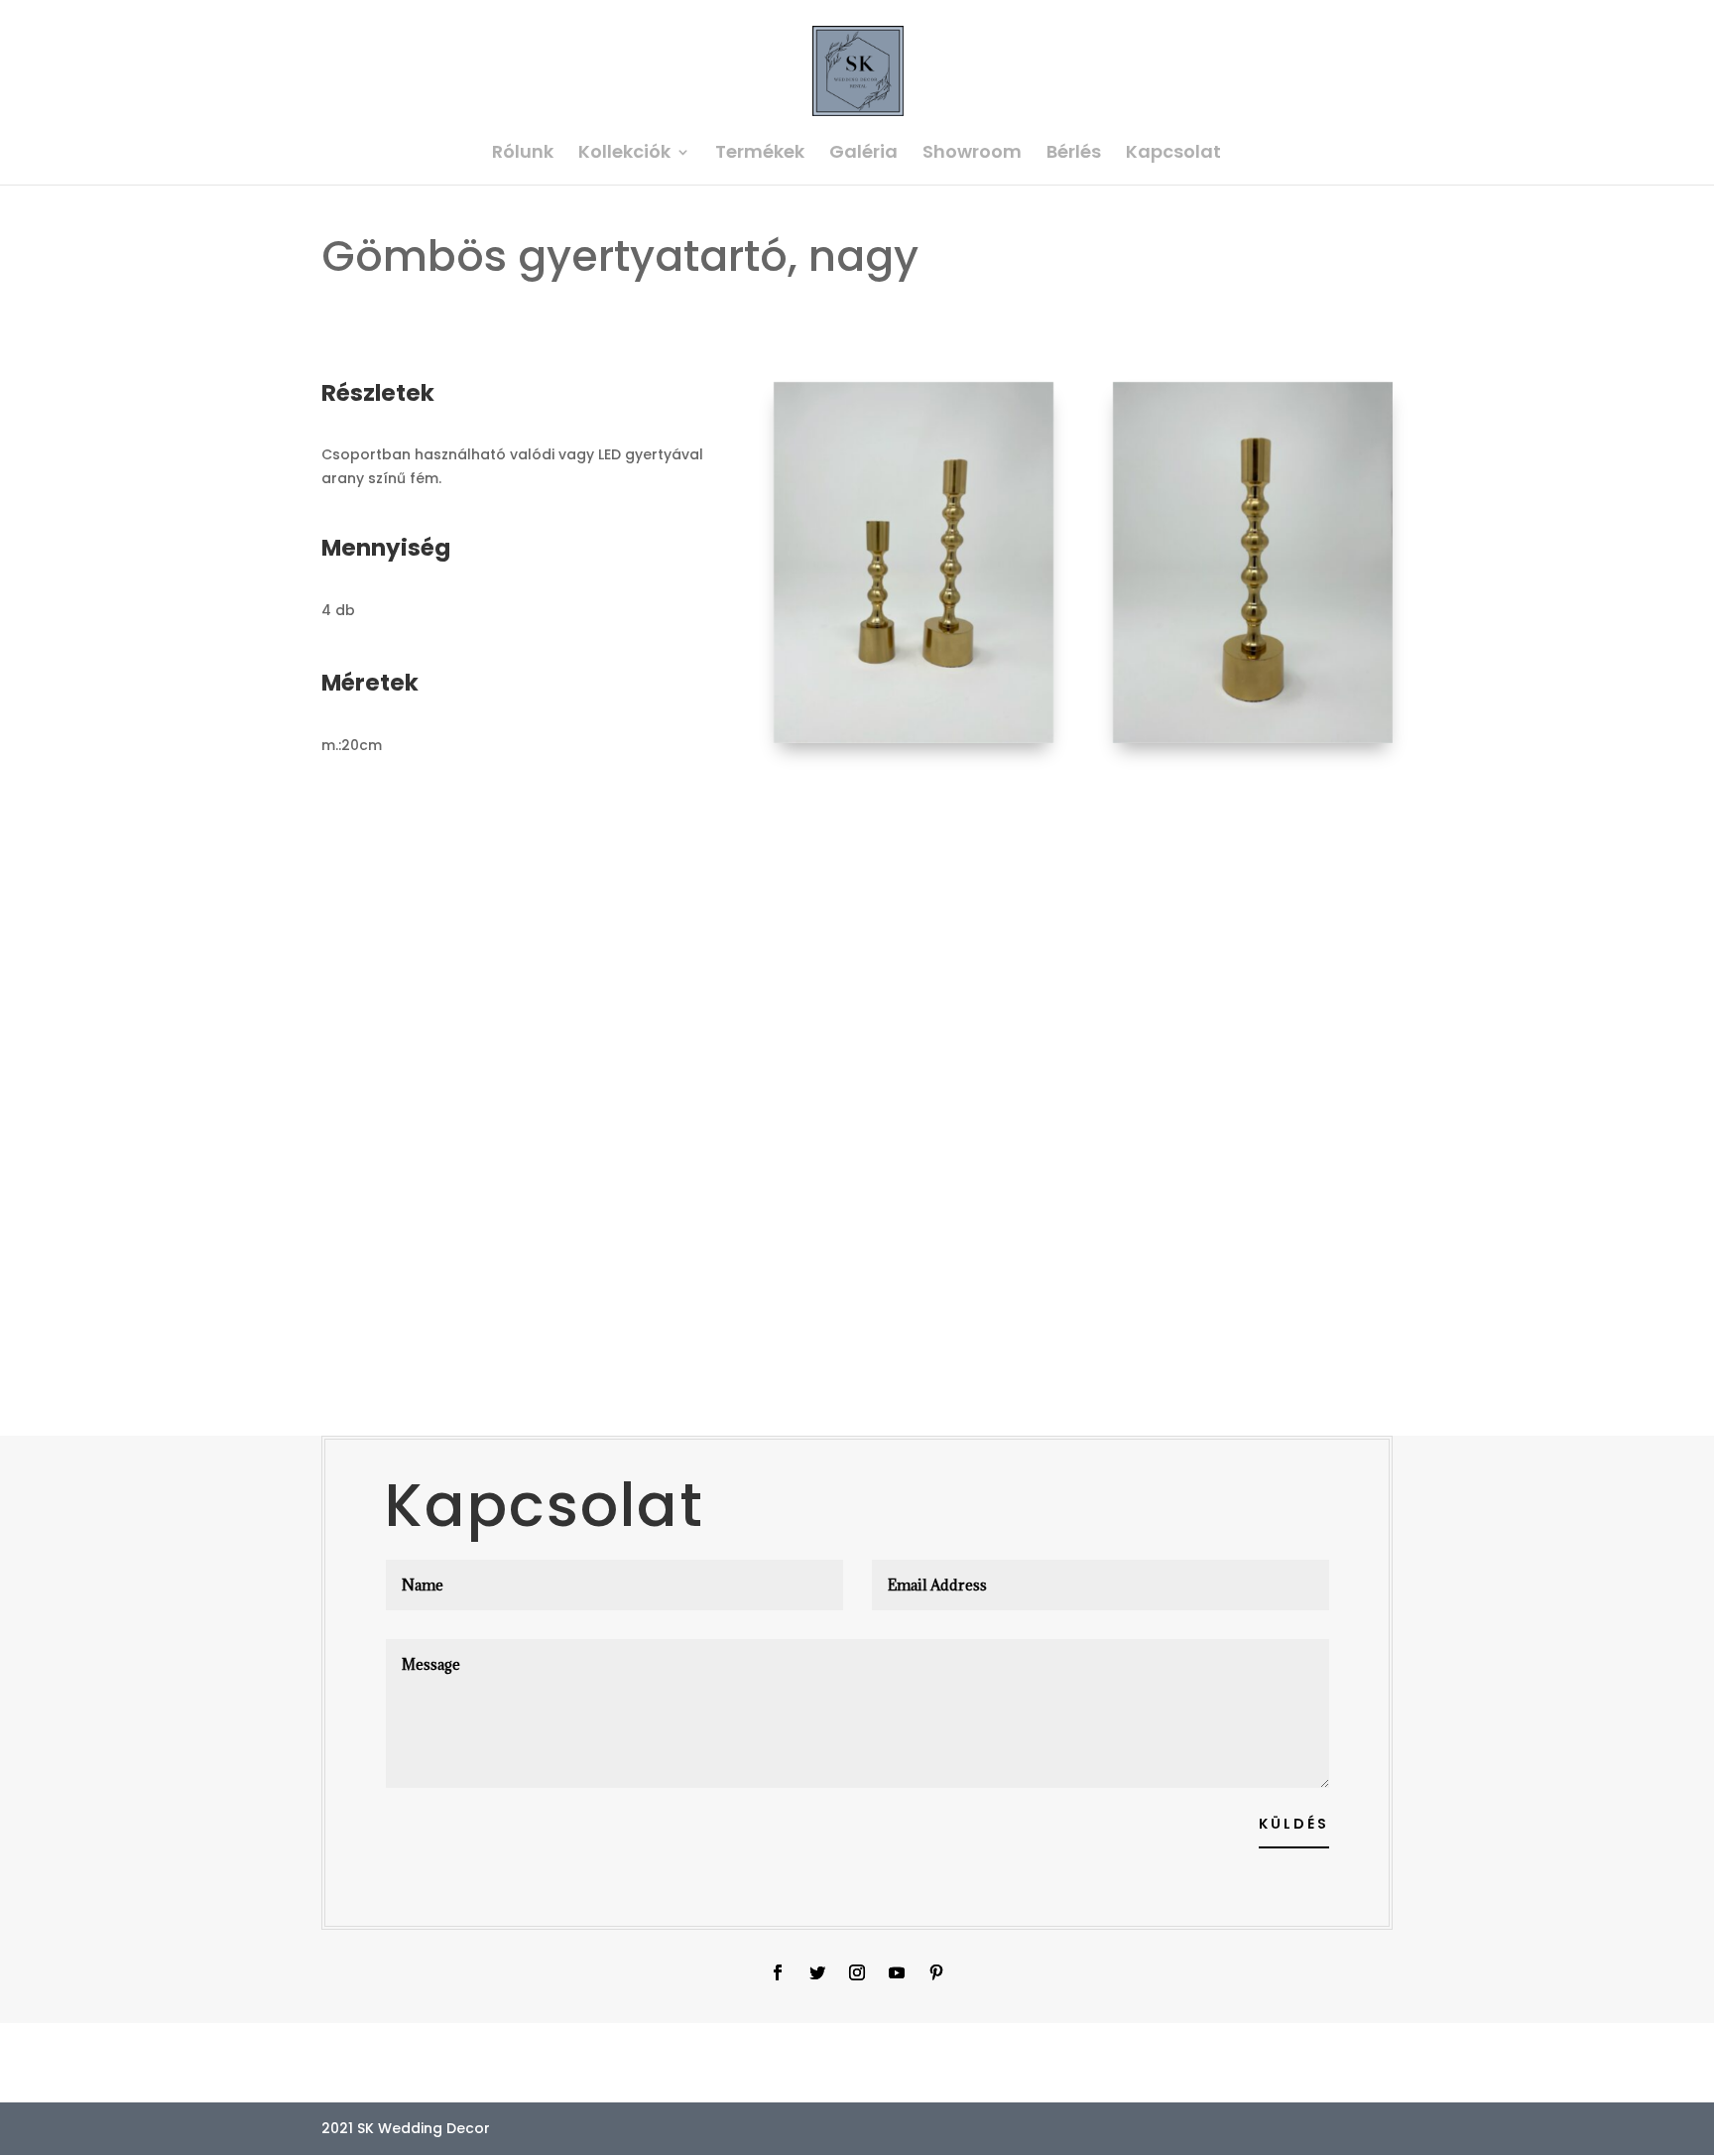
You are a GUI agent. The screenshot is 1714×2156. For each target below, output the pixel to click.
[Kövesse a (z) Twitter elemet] (817, 1972)
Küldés (1294, 1824)
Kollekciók (624, 154)
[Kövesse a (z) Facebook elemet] (778, 1972)
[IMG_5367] (1253, 743)
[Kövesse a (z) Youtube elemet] (897, 1972)
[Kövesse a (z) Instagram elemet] (857, 1972)
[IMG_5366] (914, 743)
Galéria (863, 154)
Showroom (972, 154)
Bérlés (1074, 154)
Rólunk (523, 154)
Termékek (760, 154)
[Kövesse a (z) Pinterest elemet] (936, 1972)
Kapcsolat (1173, 154)
